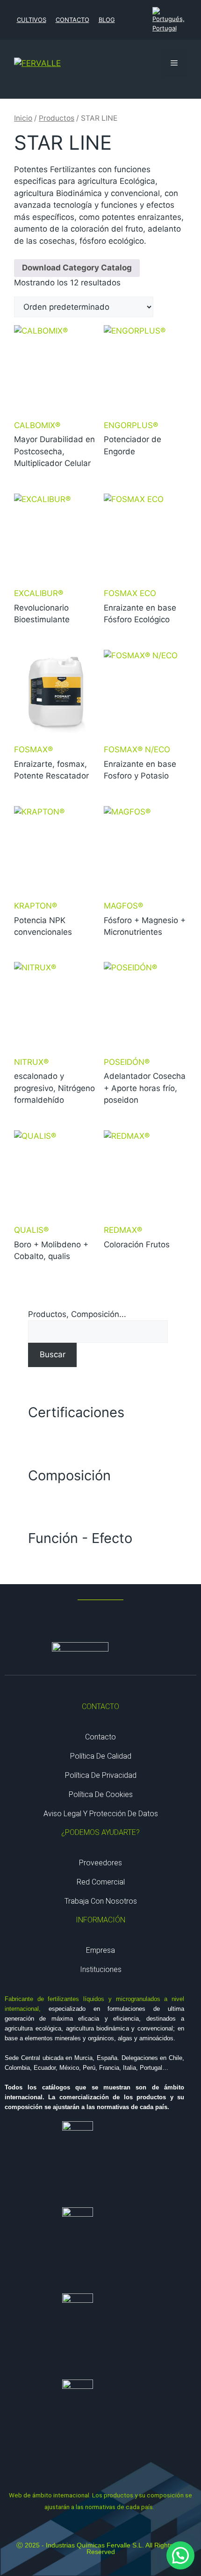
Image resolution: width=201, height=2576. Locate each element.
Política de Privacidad (101, 1775)
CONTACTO (72, 20)
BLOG (107, 20)
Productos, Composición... (77, 1314)
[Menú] (174, 63)
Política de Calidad (101, 1756)
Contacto (100, 1737)
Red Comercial (101, 1882)
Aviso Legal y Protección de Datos (101, 1814)
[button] (180, 2555)
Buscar (53, 1354)
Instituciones (101, 1969)
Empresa (100, 1950)
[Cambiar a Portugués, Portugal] (169, 20)
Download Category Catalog (77, 268)
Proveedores (100, 1863)
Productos (57, 118)
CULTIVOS (32, 20)
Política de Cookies (101, 1794)
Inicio (23, 118)
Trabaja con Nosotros (101, 1901)
